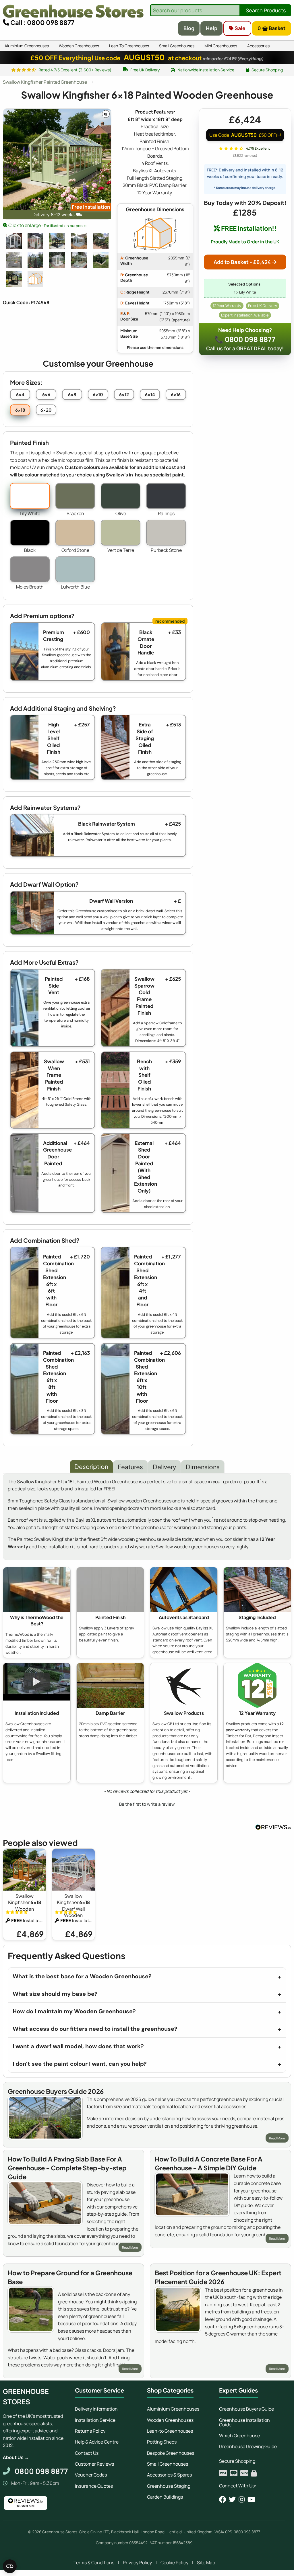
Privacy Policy (137, 2563)
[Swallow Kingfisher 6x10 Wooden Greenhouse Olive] (101, 260)
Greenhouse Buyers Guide (246, 2409)
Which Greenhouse (239, 2436)
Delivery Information (96, 2409)
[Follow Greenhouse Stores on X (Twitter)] (232, 2499)
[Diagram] (36, 279)
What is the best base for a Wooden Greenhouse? (82, 1976)
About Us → (16, 2457)
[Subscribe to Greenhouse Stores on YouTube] (251, 2499)
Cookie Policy (174, 2563)
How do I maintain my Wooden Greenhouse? (74, 2011)
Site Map (206, 2563)
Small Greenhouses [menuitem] (177, 46)
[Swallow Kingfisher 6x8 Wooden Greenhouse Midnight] (57, 241)
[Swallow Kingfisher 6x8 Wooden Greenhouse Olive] (101, 241)
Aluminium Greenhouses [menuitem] (27, 46)
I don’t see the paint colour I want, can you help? (80, 2064)
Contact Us (87, 2453)
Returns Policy (90, 2431)
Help (212, 28)
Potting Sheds (162, 2442)
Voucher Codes (91, 2475)
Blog (189, 28)
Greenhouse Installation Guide (244, 2422)
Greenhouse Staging (169, 2486)
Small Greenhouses (168, 2464)
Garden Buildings (165, 2497)
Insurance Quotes (94, 2486)
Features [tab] (130, 1467)
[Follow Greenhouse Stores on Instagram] (242, 2499)
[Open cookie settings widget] (10, 2566)
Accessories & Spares (169, 2475)
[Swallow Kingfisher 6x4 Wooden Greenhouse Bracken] (36, 260)
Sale (239, 28)
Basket (272, 28)
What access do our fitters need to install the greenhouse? (95, 2029)
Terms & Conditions (94, 2563)
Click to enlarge (47, 225)
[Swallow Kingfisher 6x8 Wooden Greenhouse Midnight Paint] (14, 279)
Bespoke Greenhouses (171, 2453)
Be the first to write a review (147, 1804)
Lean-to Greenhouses (170, 2431)
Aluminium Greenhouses (173, 2409)
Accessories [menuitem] (258, 46)
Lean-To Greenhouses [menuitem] (129, 46)
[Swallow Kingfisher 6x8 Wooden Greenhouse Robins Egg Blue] (79, 241)
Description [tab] (91, 1466)
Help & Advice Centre (97, 2442)
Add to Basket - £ (242, 262)
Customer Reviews (94, 2464)
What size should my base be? (55, 1994)
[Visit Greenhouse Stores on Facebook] (223, 2499)
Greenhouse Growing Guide (248, 2446)
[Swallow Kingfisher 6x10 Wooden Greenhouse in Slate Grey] (14, 260)
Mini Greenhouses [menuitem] (221, 46)
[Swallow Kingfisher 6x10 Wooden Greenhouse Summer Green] (79, 260)
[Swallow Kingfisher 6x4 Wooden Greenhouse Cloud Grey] (36, 241)
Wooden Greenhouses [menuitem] (79, 46)
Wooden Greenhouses (170, 2420)
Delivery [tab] (164, 1467)
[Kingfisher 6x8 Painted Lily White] (57, 260)
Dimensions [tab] (203, 1467)
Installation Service (95, 2420)
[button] (147, 1803)
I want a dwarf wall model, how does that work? (78, 2046)
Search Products (266, 10)
